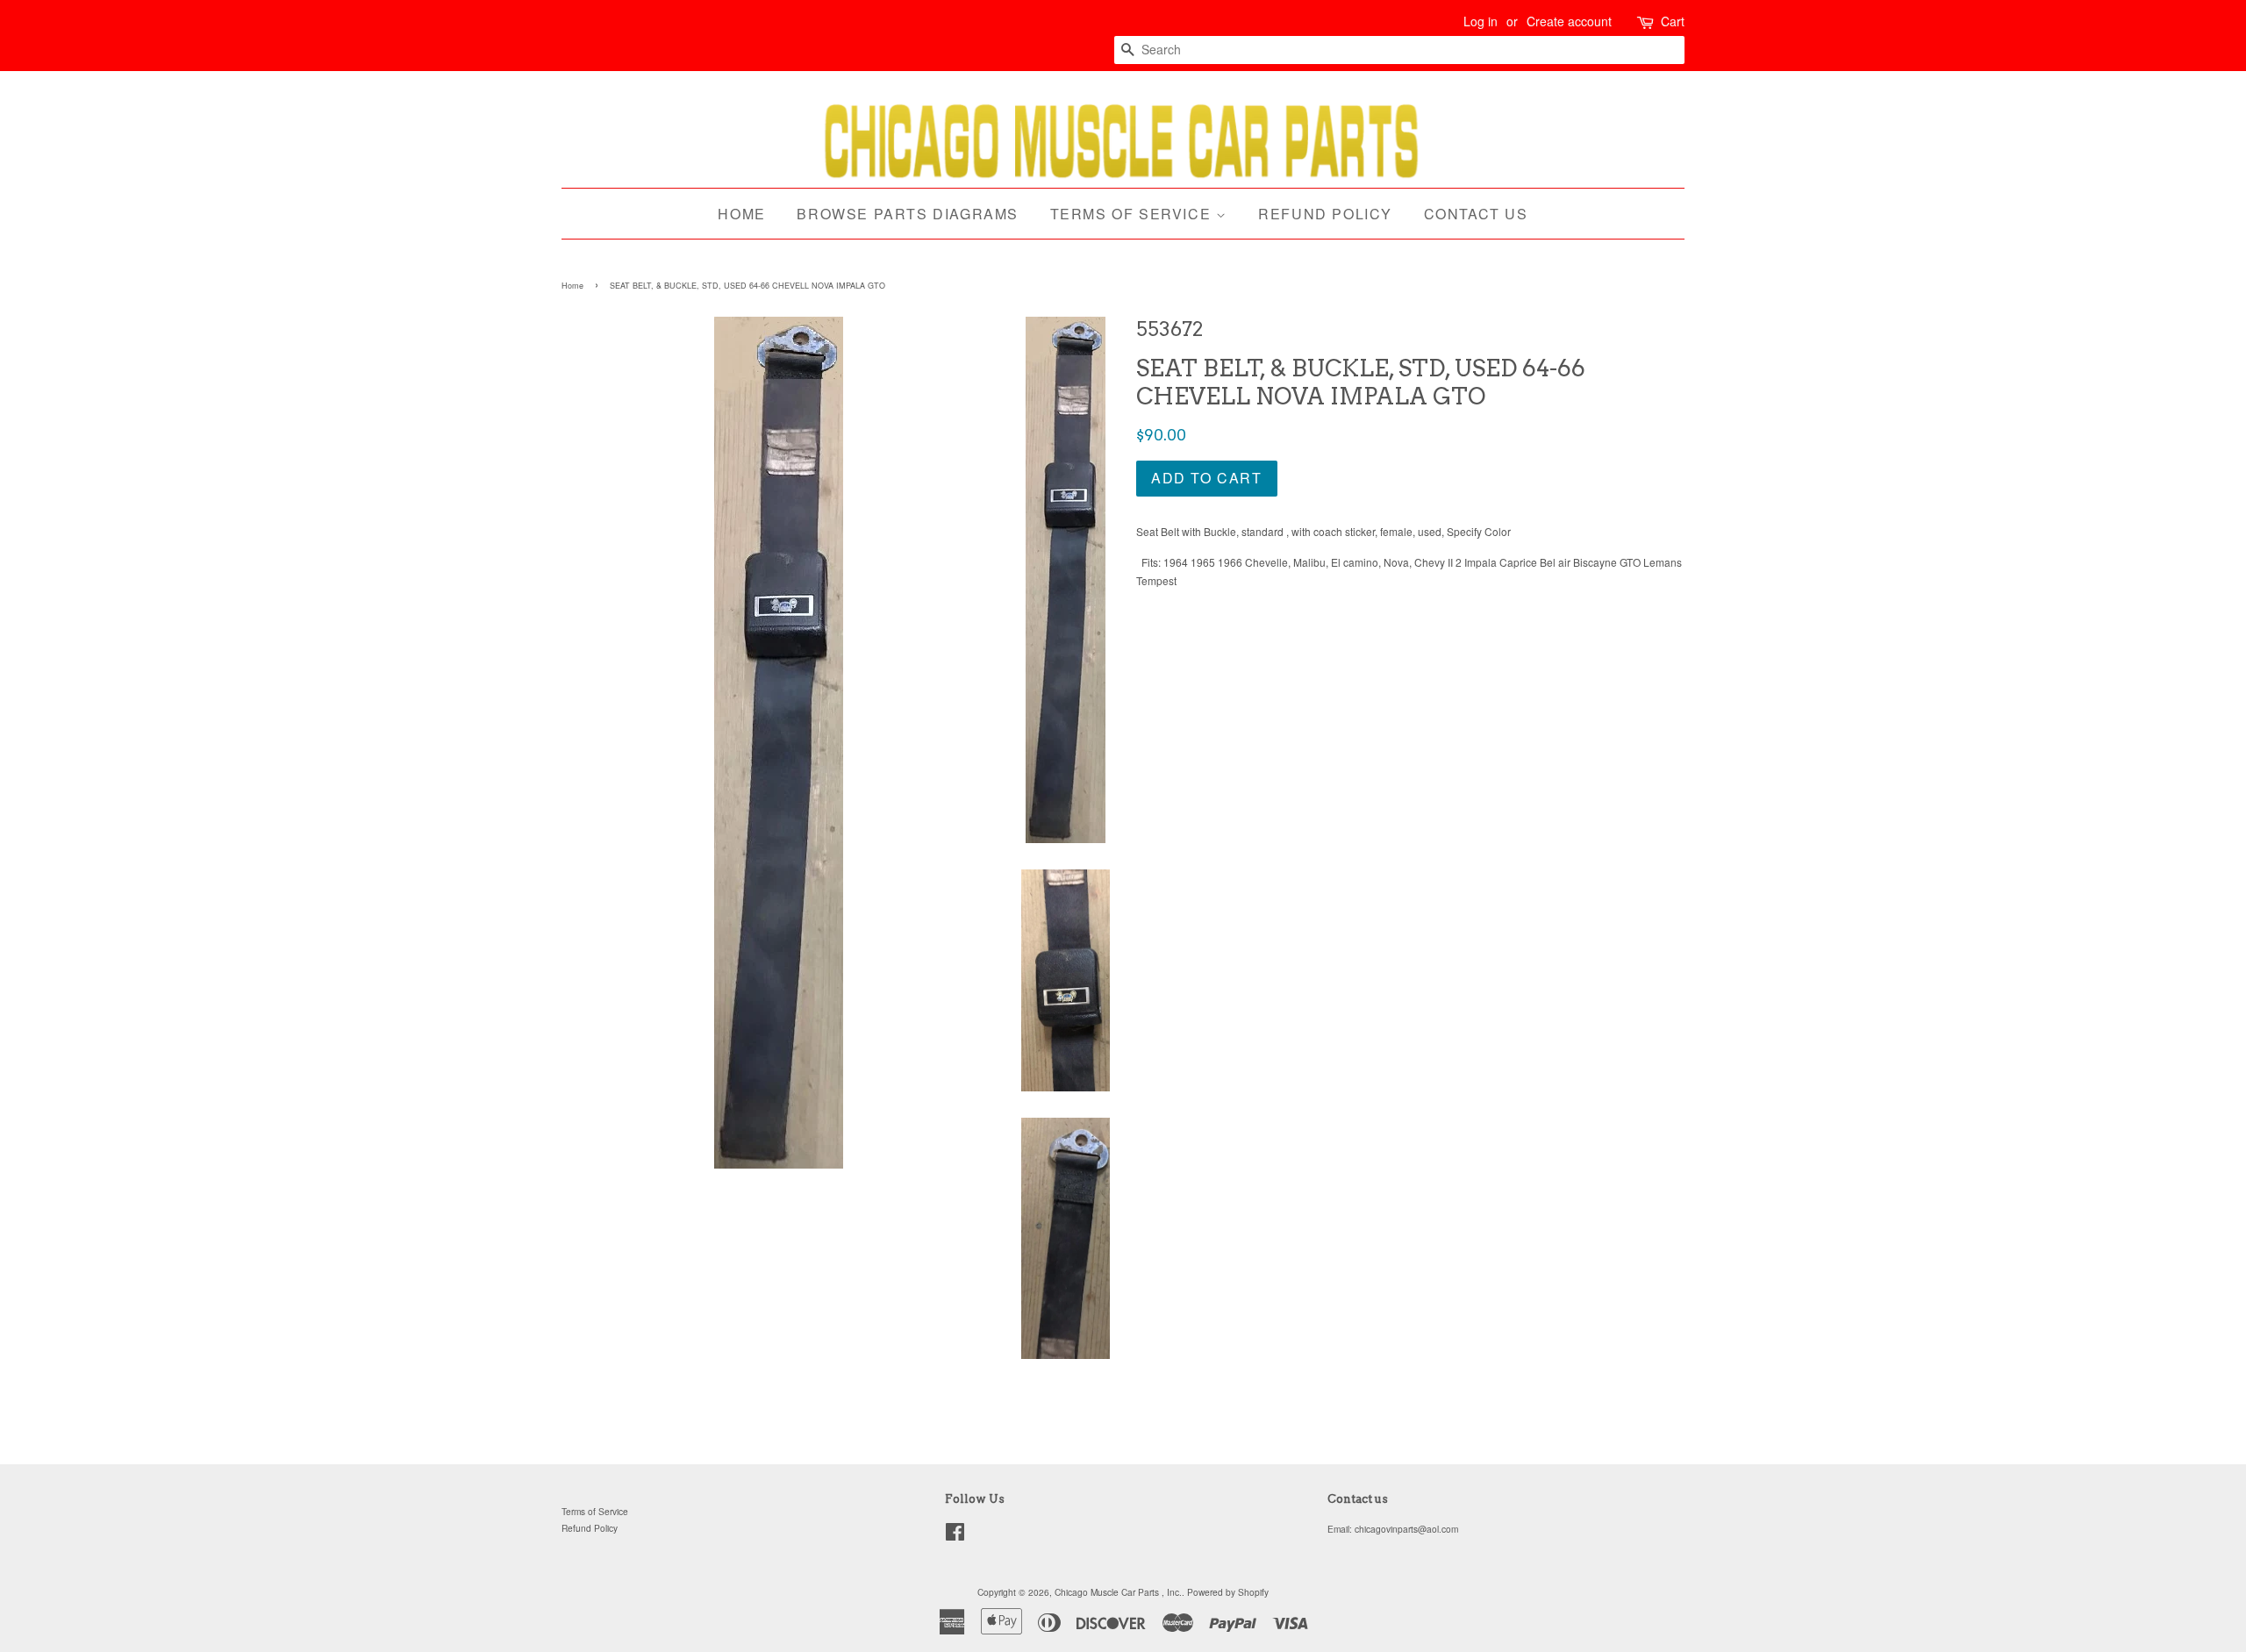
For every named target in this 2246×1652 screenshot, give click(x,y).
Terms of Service (1133, 214)
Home (741, 214)
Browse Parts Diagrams (908, 214)
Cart (1673, 21)
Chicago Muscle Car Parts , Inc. (1118, 1592)
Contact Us (1476, 214)
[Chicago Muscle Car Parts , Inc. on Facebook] (955, 1536)
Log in (1481, 21)
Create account (1569, 21)
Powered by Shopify (1228, 1592)
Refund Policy (1325, 214)
